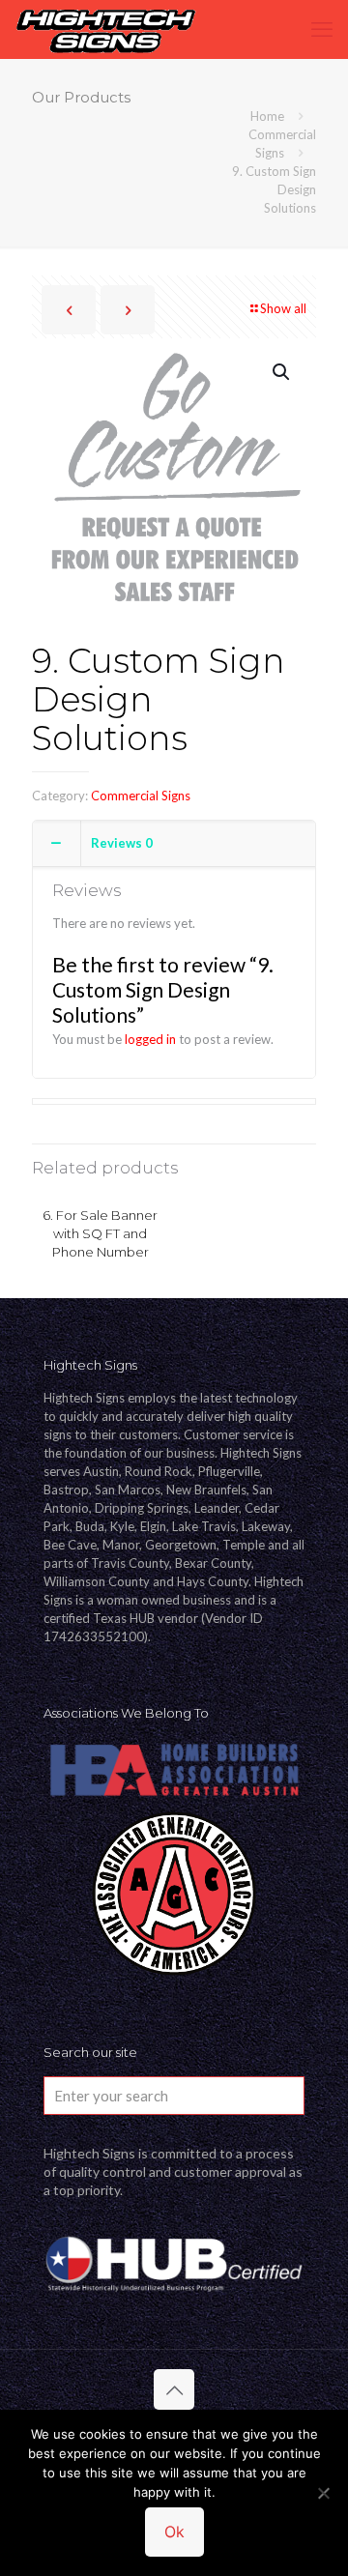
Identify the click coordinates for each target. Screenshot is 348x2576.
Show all (283, 308)
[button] (282, 372)
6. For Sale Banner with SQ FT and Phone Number (100, 1233)
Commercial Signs (141, 796)
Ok (174, 2532)
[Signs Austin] (105, 29)
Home (267, 116)
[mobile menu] (322, 29)
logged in (150, 1039)
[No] (324, 2493)
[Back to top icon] (174, 2389)
